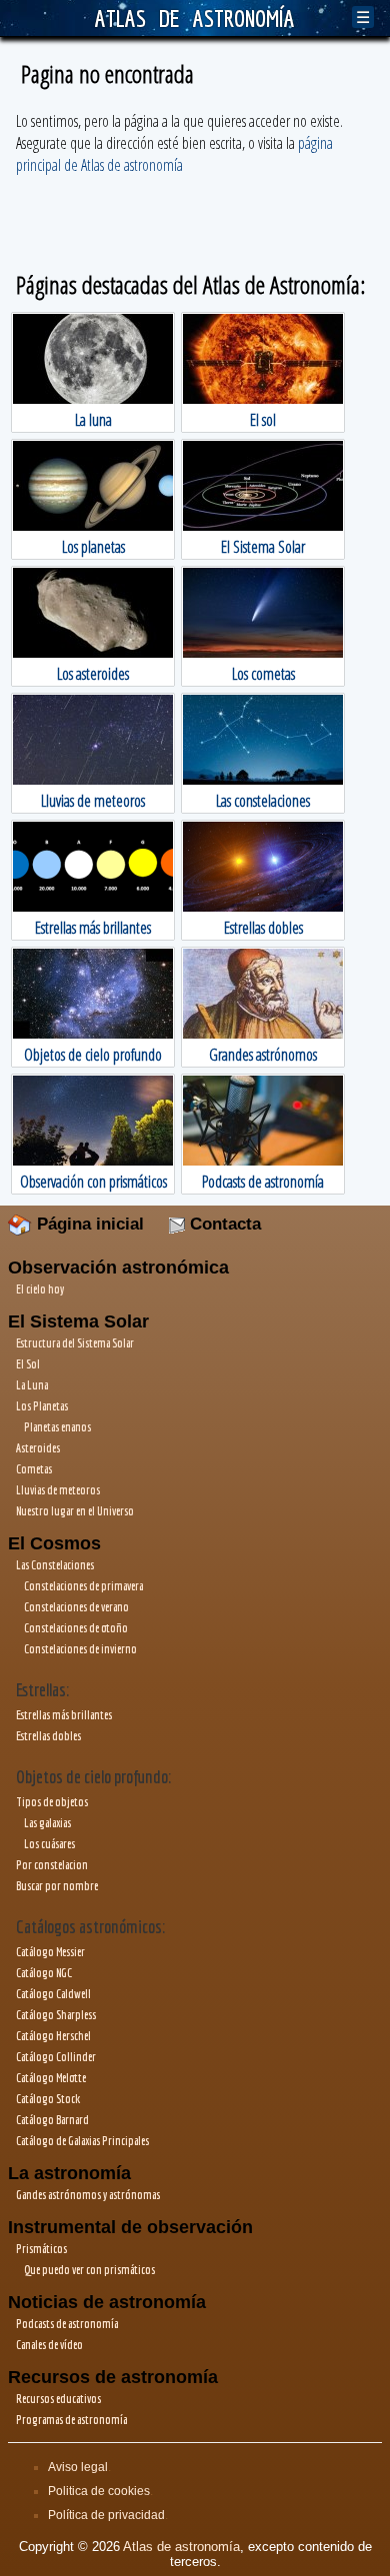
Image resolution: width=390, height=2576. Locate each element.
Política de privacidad (106, 2515)
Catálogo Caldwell (53, 1994)
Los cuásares (49, 1844)
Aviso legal (78, 2467)
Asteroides (38, 1448)
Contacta (223, 1224)
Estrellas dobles (48, 1736)
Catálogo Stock (48, 2099)
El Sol (28, 1364)
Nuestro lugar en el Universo (75, 1511)
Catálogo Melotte (51, 2078)
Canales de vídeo (49, 2345)
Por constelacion (52, 1865)
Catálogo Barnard (52, 2120)
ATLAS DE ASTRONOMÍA (195, 18)
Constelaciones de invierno (80, 1649)
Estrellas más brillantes (64, 1715)
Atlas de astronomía (181, 2547)
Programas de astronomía (71, 2420)
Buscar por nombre (57, 1886)
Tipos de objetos (52, 1802)
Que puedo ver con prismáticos (89, 2270)
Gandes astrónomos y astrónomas (88, 2195)
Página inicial (88, 1224)
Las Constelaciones (55, 1565)
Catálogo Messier (50, 1952)
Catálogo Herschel (53, 2036)
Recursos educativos (58, 2399)
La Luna (32, 1385)
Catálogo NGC (44, 1973)
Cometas (34, 1469)
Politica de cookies (99, 2491)
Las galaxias (47, 1823)
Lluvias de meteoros (58, 1490)
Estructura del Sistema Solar (75, 1343)
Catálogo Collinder (56, 2057)
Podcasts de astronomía (67, 2324)
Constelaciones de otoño (76, 1628)
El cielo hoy (40, 1289)
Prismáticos (41, 2249)
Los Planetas (42, 1406)
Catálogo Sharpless (56, 2015)
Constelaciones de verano (76, 1607)
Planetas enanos (57, 1427)
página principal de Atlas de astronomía (174, 154)
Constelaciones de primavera (83, 1586)
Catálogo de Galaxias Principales (82, 2141)
